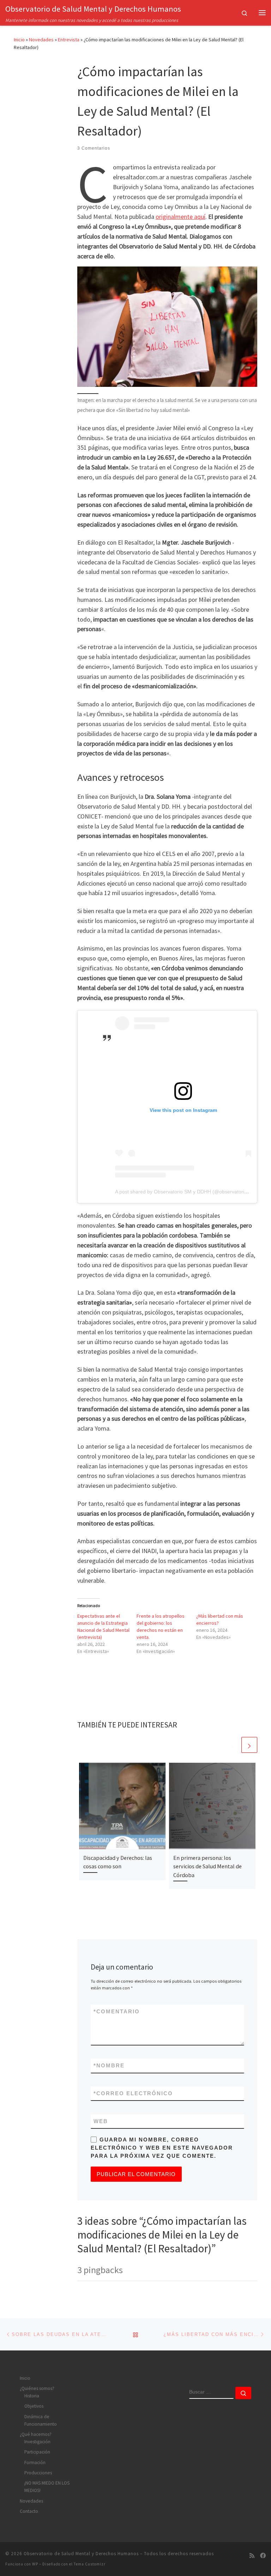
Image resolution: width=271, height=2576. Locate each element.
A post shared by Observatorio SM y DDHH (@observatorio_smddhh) (192, 1192)
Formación (35, 2463)
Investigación (37, 2442)
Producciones (38, 2473)
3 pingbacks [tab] (100, 2270)
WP (35, 2564)
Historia (32, 2396)
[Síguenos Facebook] (263, 2556)
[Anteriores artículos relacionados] (232, 1745)
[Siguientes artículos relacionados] (249, 1745)
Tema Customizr (90, 2564)
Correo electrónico (133, 2093)
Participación (37, 2452)
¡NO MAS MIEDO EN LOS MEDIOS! (47, 2487)
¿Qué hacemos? (36, 2434)
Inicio (19, 40)
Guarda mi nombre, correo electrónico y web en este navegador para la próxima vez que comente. (162, 2148)
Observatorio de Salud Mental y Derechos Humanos (81, 2554)
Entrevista (69, 40)
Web (101, 2121)
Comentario (117, 2011)
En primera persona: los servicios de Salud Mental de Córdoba (207, 1866)
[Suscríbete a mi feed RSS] (252, 2556)
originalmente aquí (180, 217)
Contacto (29, 2511)
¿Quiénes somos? (37, 2388)
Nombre (109, 2065)
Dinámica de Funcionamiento (41, 2420)
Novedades (41, 40)
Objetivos (34, 2406)
